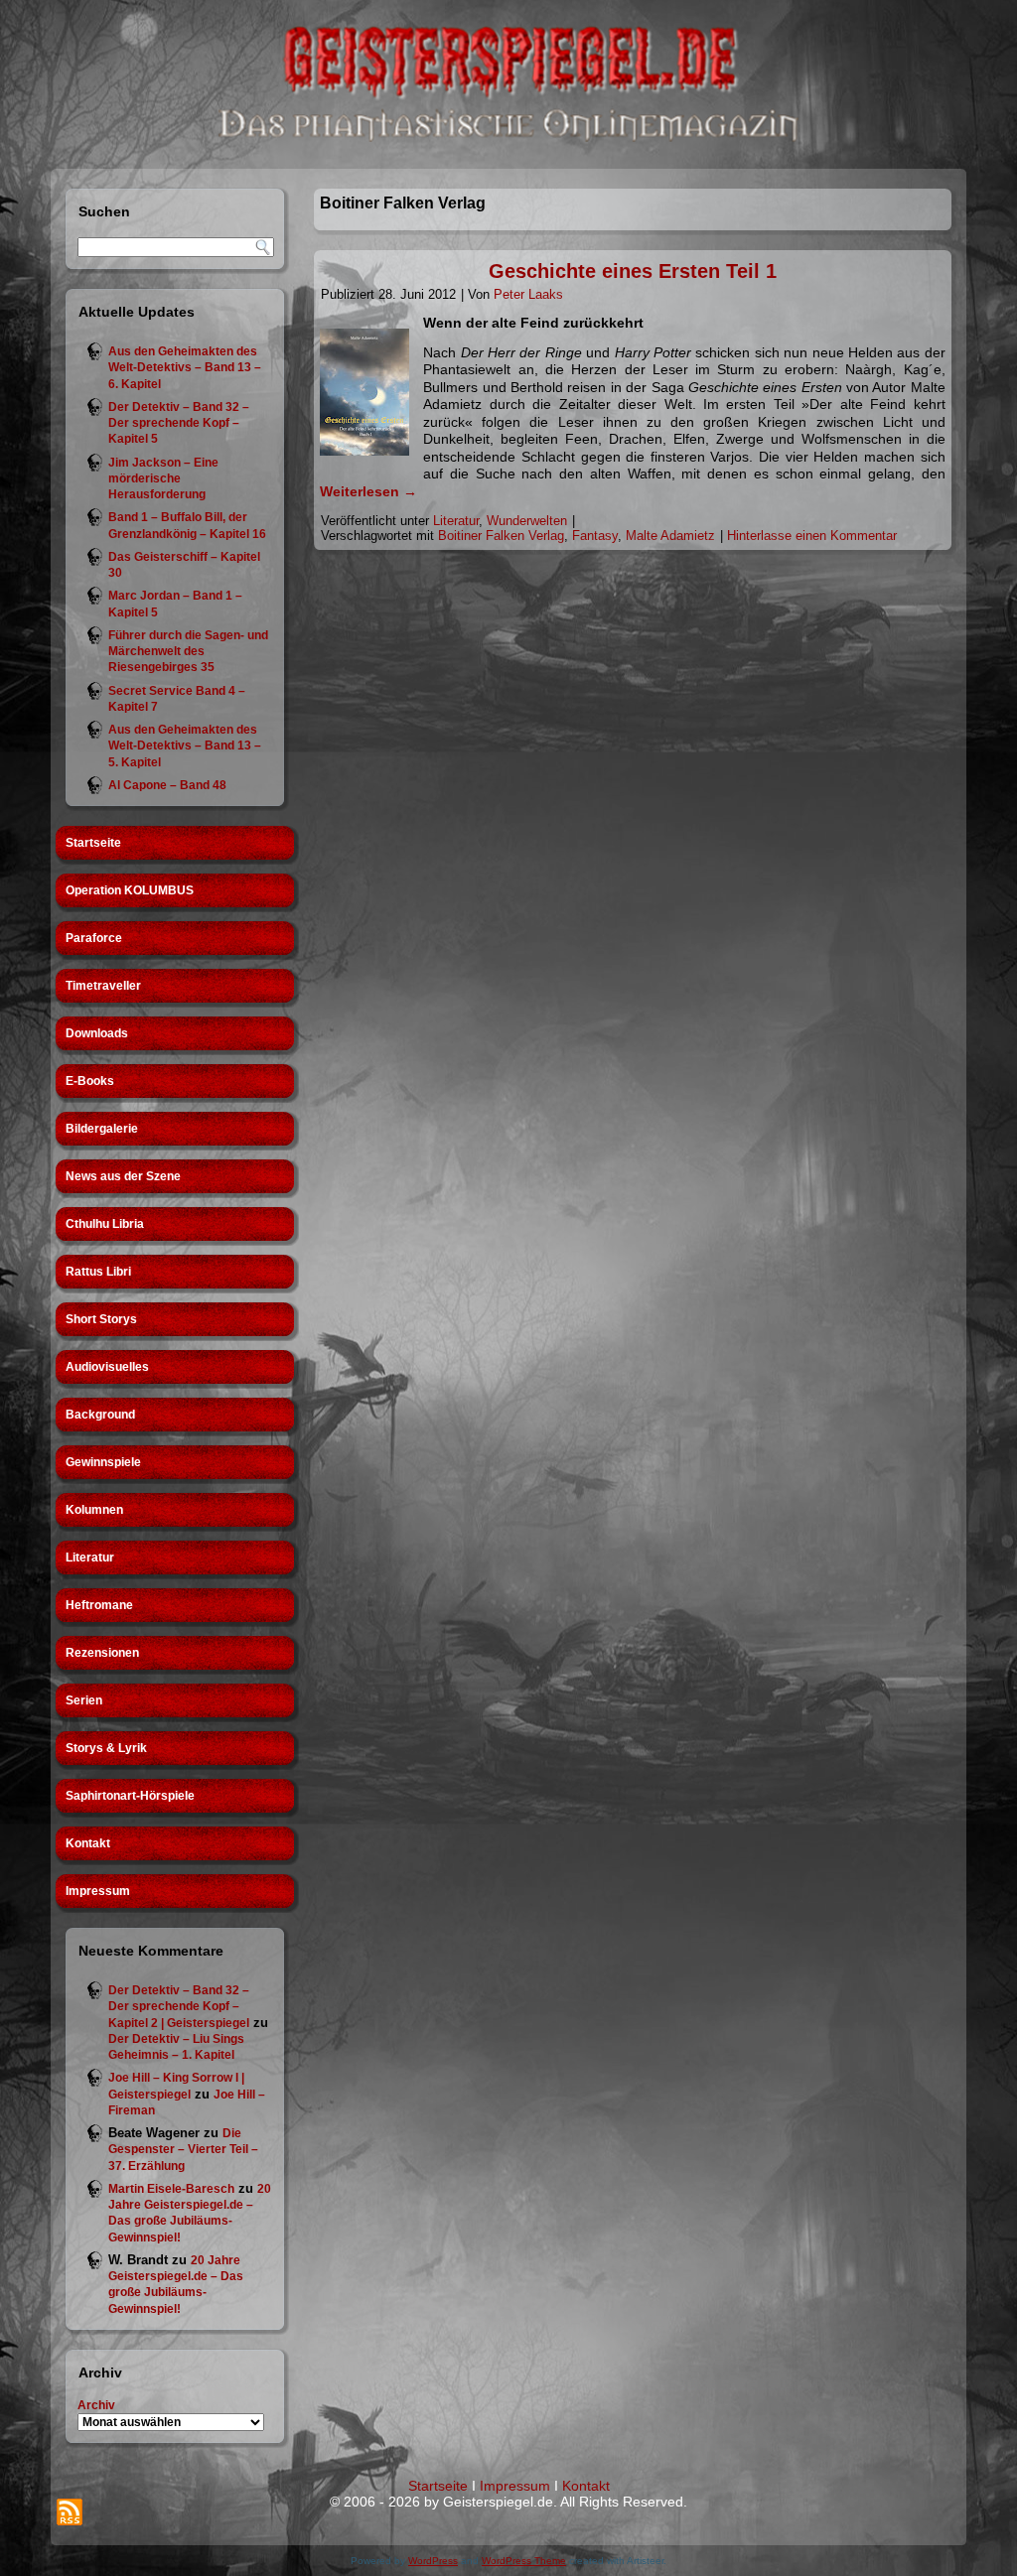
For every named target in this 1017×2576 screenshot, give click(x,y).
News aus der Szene (123, 1176)
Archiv (96, 2405)
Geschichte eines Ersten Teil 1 (633, 271)
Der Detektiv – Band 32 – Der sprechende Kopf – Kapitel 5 (179, 423)
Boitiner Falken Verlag (501, 536)
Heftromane (99, 1605)
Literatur (90, 1558)
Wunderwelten (527, 521)
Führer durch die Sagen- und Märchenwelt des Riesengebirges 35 (188, 652)
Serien (84, 1700)
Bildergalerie (102, 1129)
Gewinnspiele (103, 1462)
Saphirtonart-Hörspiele (130, 1796)
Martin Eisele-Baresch (171, 2189)
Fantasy (595, 536)
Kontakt (88, 1843)
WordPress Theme (524, 2561)
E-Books (90, 1081)
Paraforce (94, 938)
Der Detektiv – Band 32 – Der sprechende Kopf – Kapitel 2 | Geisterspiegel (179, 2007)
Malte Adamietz (670, 536)
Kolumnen (94, 1510)
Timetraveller (103, 986)
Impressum (98, 1891)
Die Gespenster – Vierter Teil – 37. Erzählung (183, 2150)
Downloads (97, 1033)
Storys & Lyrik (106, 1748)
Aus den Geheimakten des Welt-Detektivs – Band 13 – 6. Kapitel (185, 368)
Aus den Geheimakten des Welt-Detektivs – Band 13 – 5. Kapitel (185, 746)
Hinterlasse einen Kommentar (812, 536)
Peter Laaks (528, 294)
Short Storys (101, 1319)
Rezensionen (102, 1653)
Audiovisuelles (107, 1367)
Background (100, 1415)
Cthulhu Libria (105, 1224)
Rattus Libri (98, 1272)
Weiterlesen (368, 491)
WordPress (433, 2561)
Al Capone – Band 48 (167, 785)
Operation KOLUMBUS (130, 890)
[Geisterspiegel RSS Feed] (70, 2512)
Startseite (93, 843)
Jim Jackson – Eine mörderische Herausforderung (163, 479)
